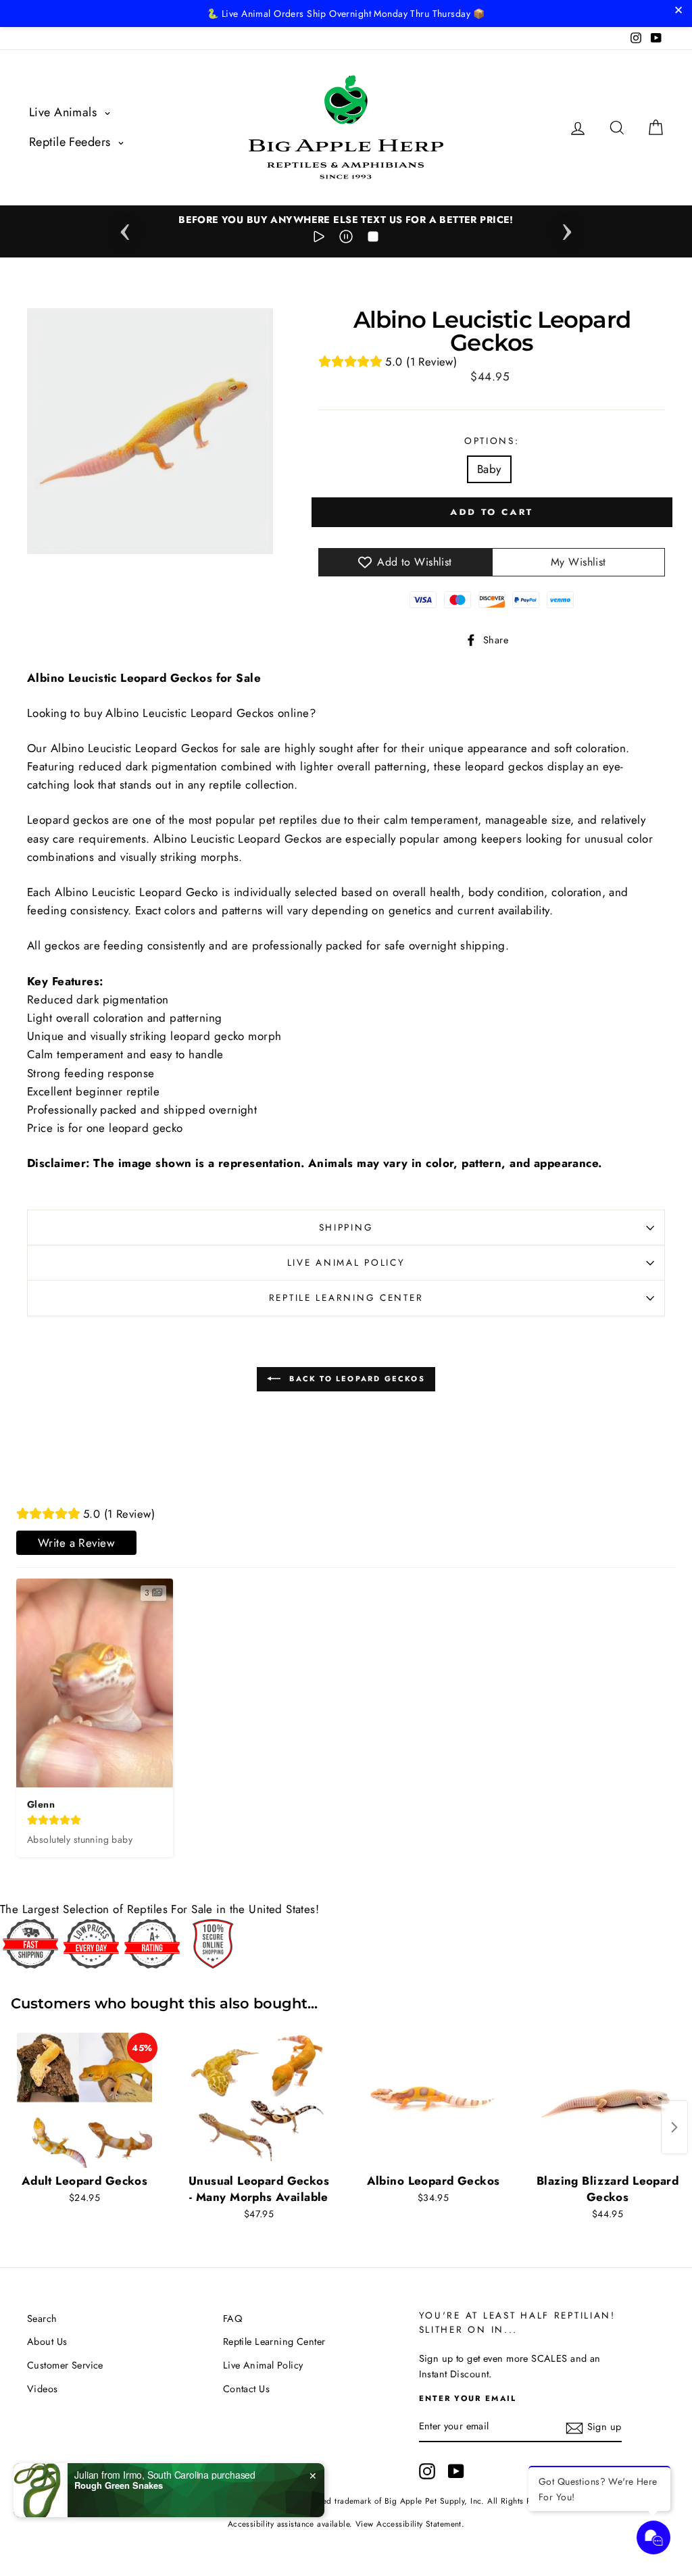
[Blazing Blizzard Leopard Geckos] (608, 2100)
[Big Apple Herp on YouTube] (456, 2471)
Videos (43, 2389)
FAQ (232, 2319)
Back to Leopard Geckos (355, 1378)
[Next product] (674, 2127)
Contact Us (246, 2389)
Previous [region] (125, 228)
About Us (47, 2342)
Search (42, 2319)
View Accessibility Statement (409, 2524)
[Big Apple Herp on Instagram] (427, 2471)
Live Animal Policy (346, 1262)
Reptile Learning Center (346, 1297)
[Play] (319, 239)
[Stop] (373, 239)
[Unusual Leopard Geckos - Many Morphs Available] (259, 2100)
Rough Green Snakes (119, 2485)
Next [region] (567, 228)
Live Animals (65, 112)
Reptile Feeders (72, 142)
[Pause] (346, 239)
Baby (489, 469)
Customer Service (65, 2365)
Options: (492, 441)
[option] (346, 220)
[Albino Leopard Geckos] (433, 2100)
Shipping (346, 1227)
